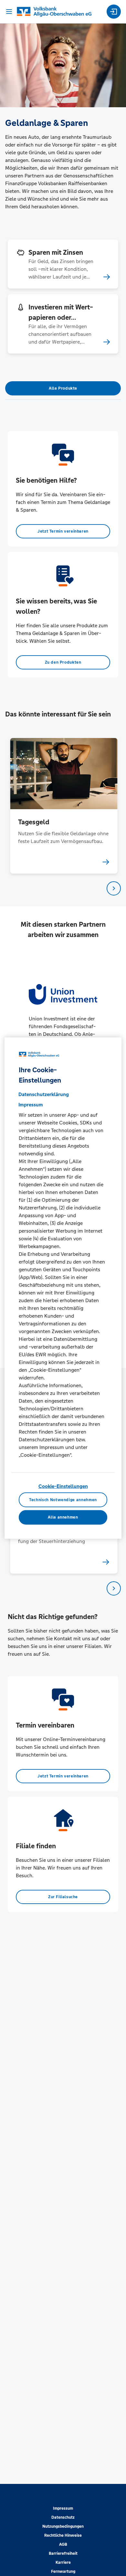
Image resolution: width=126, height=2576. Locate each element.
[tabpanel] (63, 806)
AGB (63, 2544)
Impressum (63, 2508)
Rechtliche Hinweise (63, 2535)
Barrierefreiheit (63, 2553)
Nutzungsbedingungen (63, 2526)
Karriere (63, 2562)
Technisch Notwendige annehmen (63, 1500)
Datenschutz (63, 2517)
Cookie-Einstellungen (63, 1486)
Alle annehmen (63, 1517)
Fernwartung (63, 2571)
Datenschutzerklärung (44, 1094)
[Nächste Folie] (114, 888)
